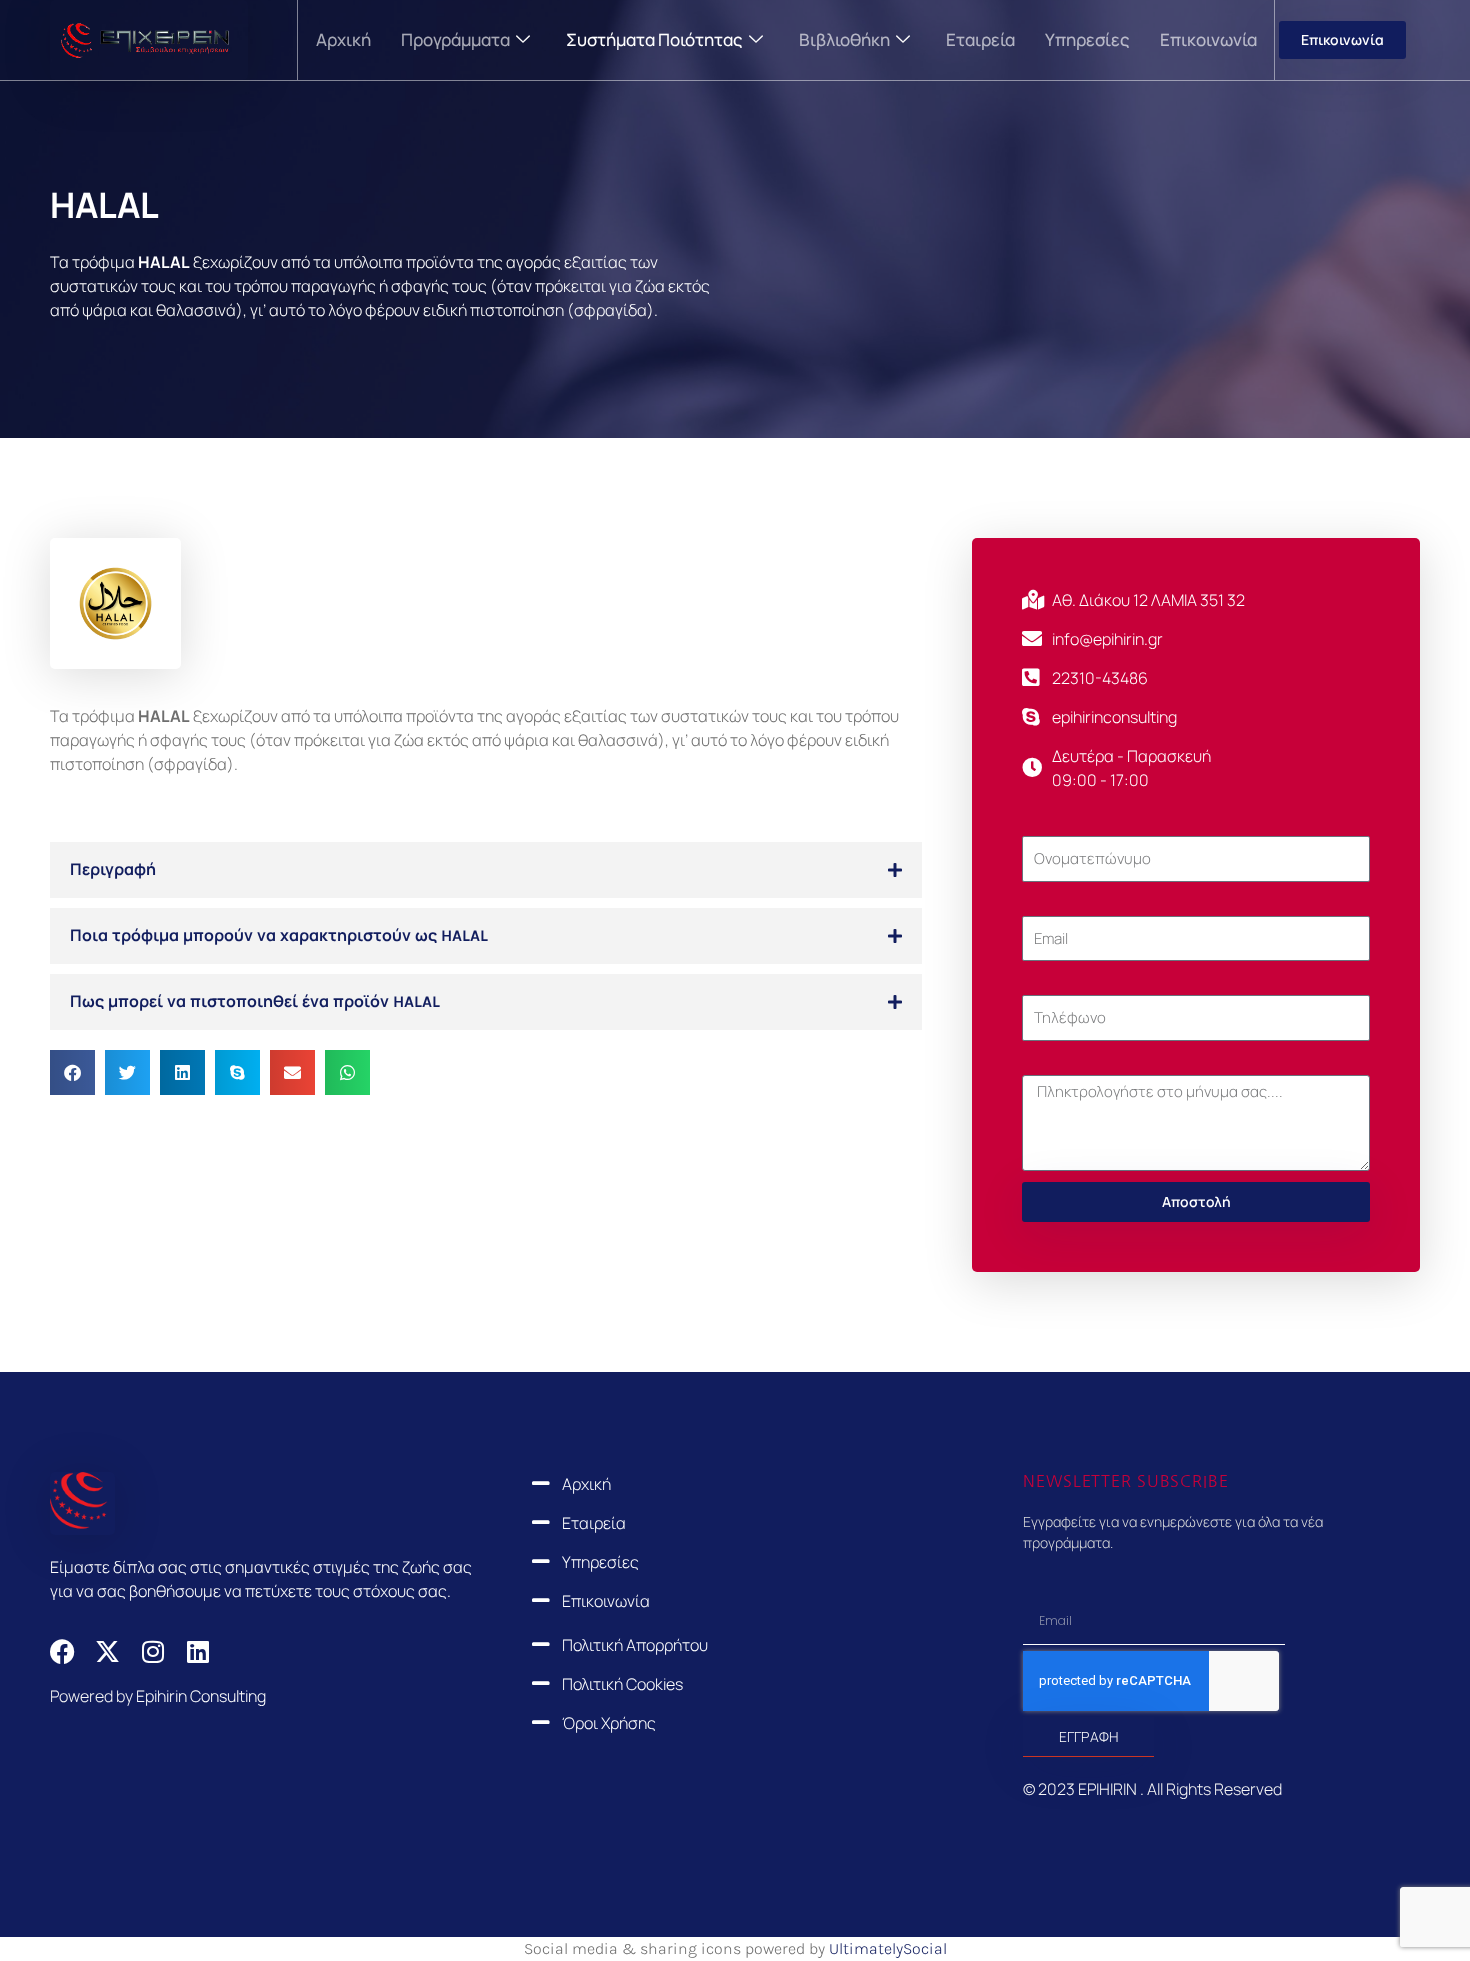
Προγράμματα (455, 39)
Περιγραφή (113, 869)
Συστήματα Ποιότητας (654, 39)
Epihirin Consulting (201, 1696)
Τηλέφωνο (1059, 983)
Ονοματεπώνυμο (1083, 824)
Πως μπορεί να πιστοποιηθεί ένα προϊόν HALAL (255, 1001)
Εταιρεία (980, 39)
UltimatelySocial (888, 1948)
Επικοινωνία (1208, 39)
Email (1040, 904)
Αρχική (343, 39)
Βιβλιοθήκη (844, 39)
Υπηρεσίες (1087, 39)
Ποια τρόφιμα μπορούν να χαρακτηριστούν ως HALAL (279, 935)
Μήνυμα (1051, 1063)
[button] (486, 870)
